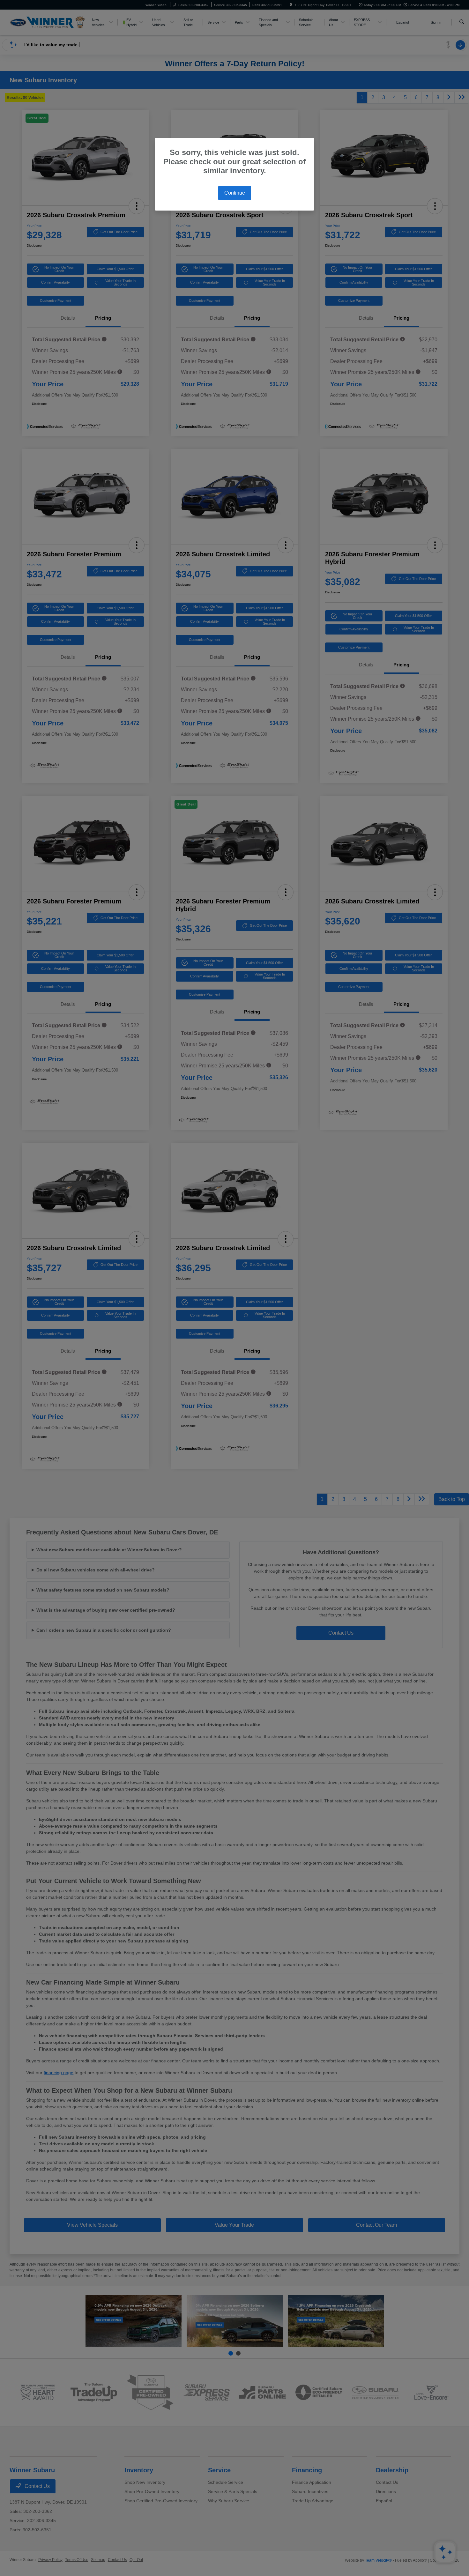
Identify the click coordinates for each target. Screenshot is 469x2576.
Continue (235, 193)
